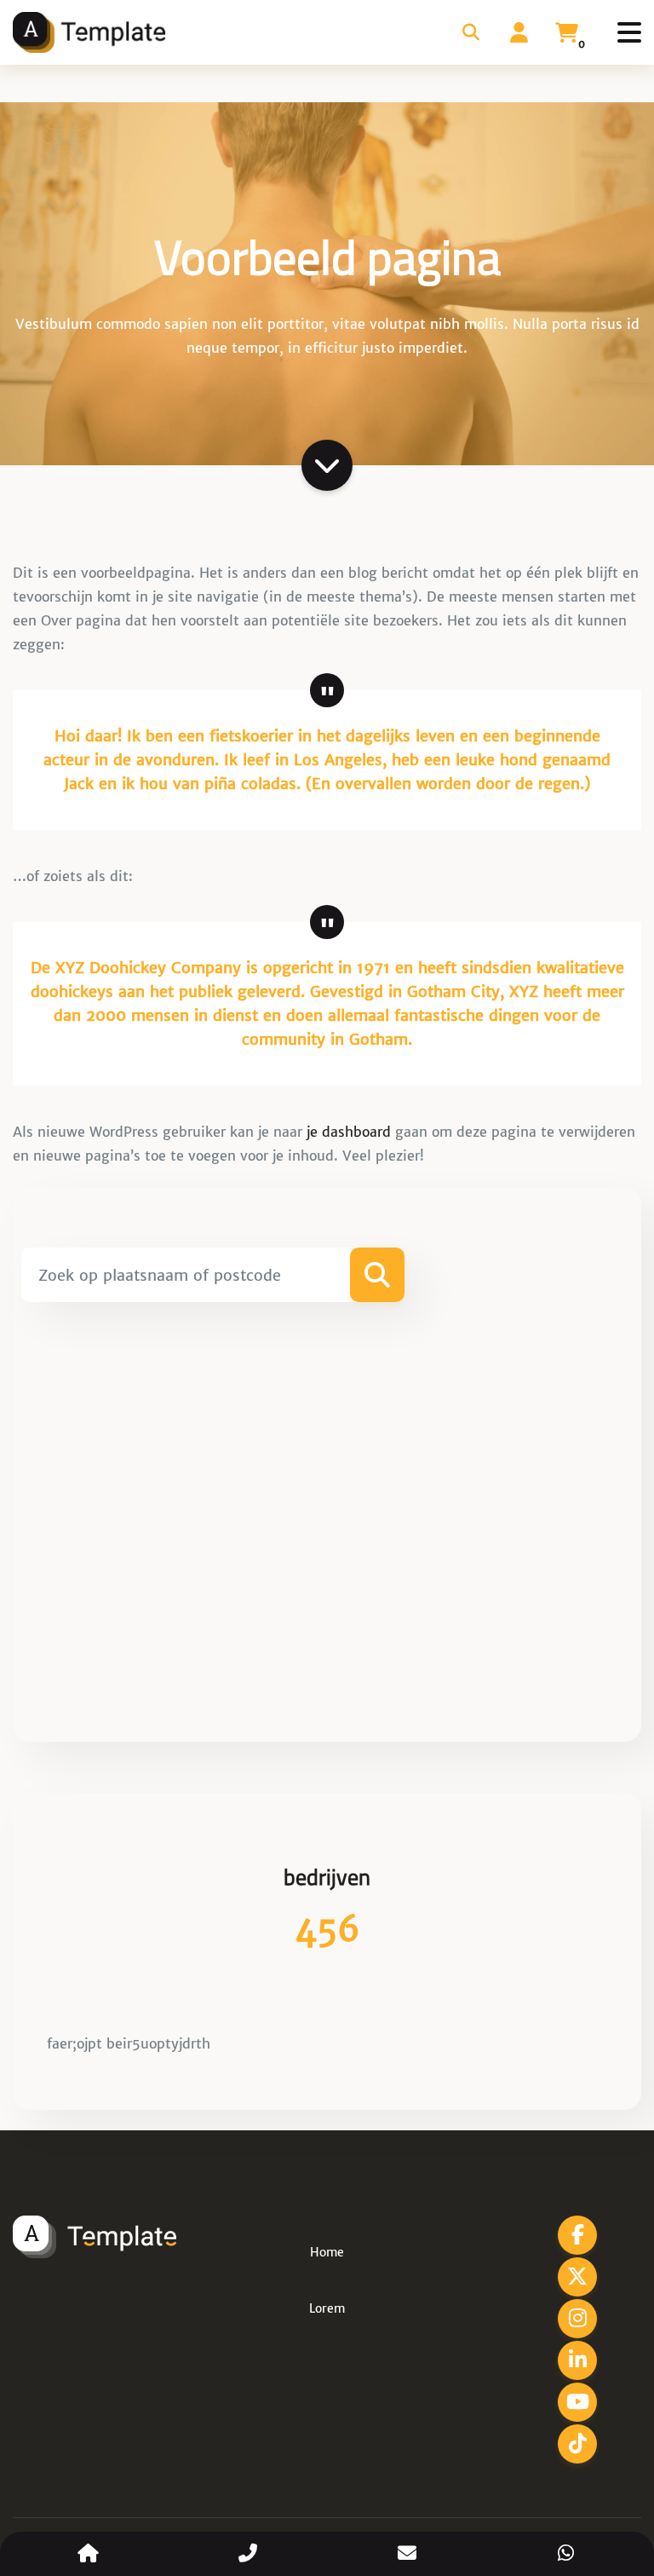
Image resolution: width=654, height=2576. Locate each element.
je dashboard (349, 1132)
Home (327, 2252)
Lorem (327, 2308)
